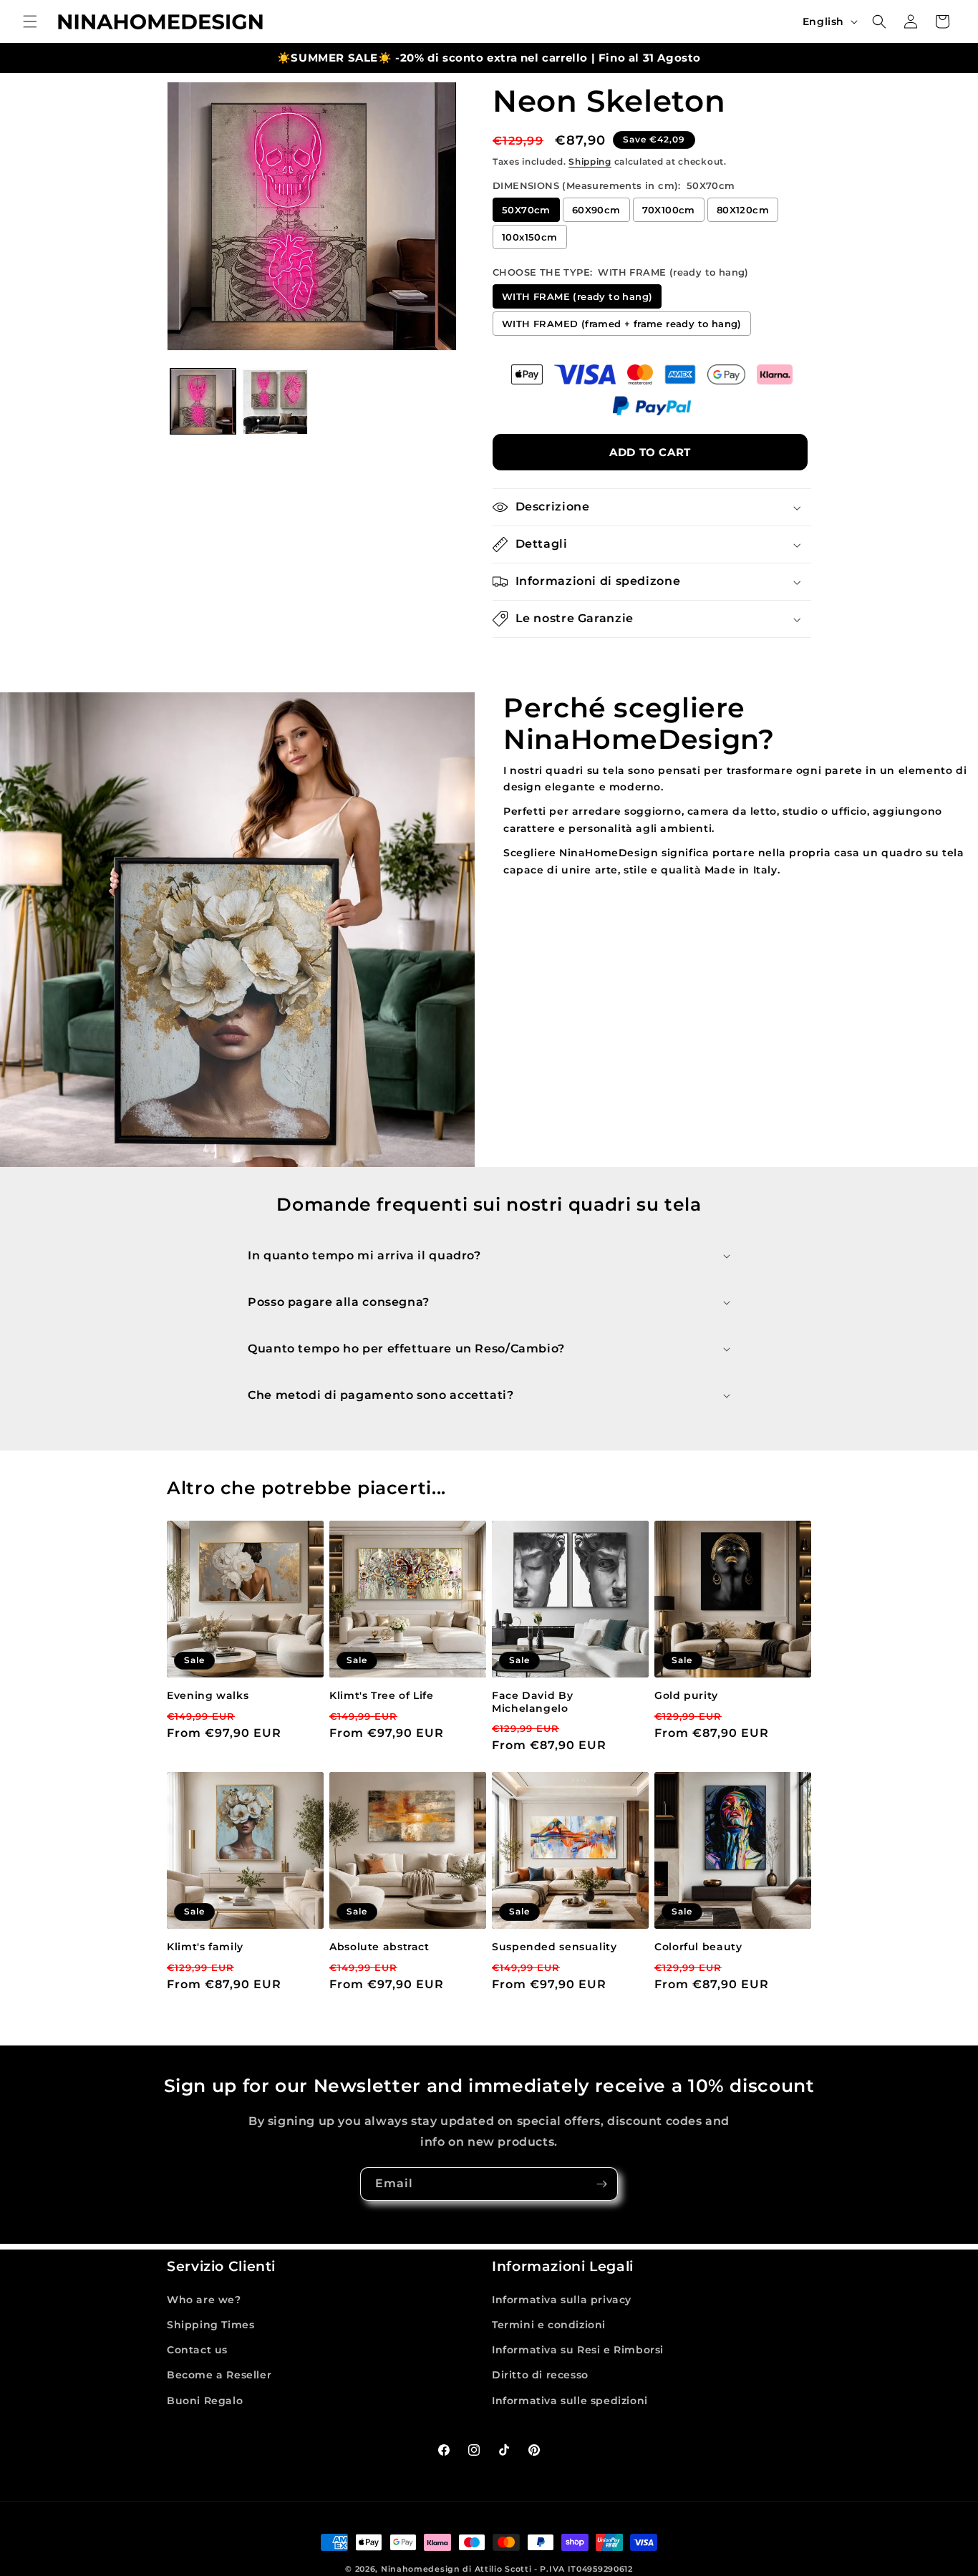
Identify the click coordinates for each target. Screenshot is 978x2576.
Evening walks (208, 1695)
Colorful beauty (698, 1947)
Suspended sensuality (555, 1947)
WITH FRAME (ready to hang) (577, 296)
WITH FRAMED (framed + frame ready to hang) (622, 324)
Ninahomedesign (421, 2569)
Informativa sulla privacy (562, 2300)
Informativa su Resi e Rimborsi (578, 2350)
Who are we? (204, 2300)
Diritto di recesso (540, 2375)
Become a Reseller (219, 2375)
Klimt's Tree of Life (382, 1695)
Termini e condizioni (549, 2325)
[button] (30, 21)
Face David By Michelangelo (532, 1702)
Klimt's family (205, 1947)
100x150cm (530, 237)
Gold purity (686, 1695)
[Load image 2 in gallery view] (275, 402)
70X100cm (669, 210)
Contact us (197, 2350)
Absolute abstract (379, 1947)
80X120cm (743, 210)
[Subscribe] (601, 2184)
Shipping (590, 161)
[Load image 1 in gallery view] (203, 402)
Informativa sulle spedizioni (570, 2401)
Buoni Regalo (205, 2401)
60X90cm (596, 210)
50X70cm (526, 210)
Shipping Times (210, 2325)
